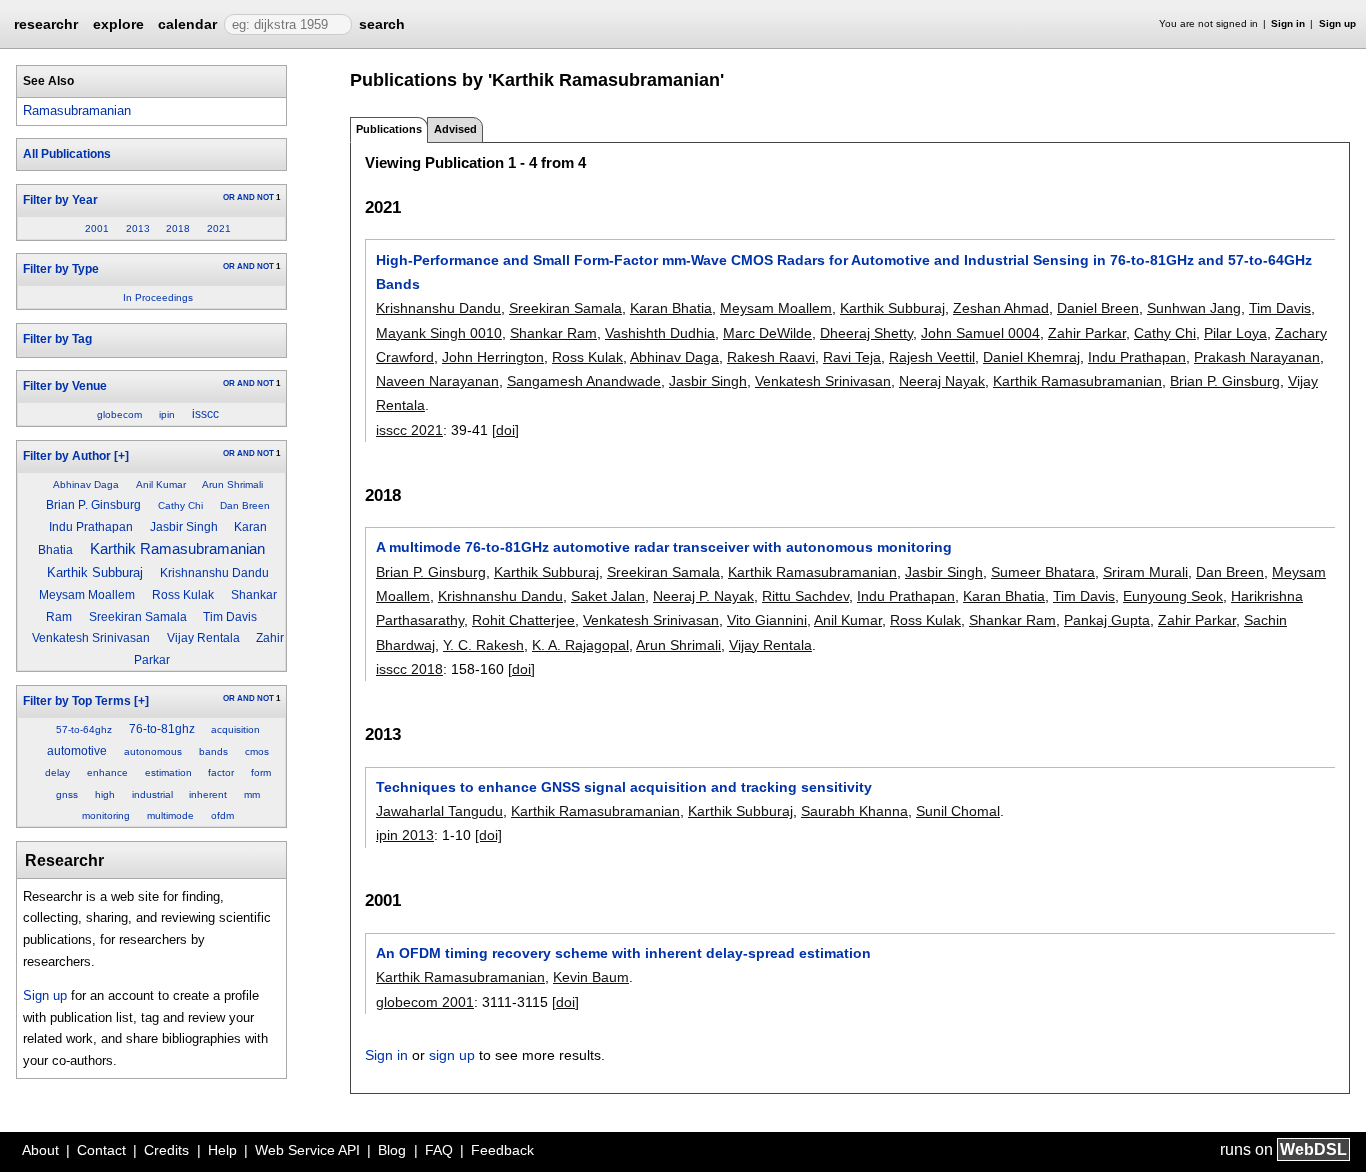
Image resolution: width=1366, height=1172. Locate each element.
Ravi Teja (852, 357)
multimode (170, 815)
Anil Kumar (161, 484)
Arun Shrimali (232, 484)
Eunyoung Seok (1173, 596)
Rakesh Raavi (771, 357)
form (261, 772)
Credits (166, 1150)
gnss (67, 794)
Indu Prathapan (91, 527)
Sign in (1288, 23)
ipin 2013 (405, 835)
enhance (107, 772)
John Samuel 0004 (980, 333)
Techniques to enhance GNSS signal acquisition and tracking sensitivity (624, 787)
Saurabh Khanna (854, 811)
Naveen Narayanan (437, 381)
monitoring (106, 815)
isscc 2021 (409, 430)
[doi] (505, 430)
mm (252, 794)
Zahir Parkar (1087, 333)
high (105, 794)
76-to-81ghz (162, 729)
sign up (452, 1055)
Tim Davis (230, 617)
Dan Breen (245, 505)
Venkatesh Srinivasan (91, 638)
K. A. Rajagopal (580, 645)
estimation (168, 772)
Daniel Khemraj (1031, 357)
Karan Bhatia (671, 308)
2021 (219, 228)
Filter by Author (67, 456)
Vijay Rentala (203, 638)
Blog (392, 1150)
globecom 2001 (425, 1002)
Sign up (1337, 23)
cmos (257, 751)
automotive (77, 751)
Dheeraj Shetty (866, 333)
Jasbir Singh (184, 527)
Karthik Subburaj (95, 572)
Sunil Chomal (958, 811)
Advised (455, 129)
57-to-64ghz (84, 729)
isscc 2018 (409, 669)
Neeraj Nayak (942, 381)
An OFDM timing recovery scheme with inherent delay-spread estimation (623, 953)
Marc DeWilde (767, 333)
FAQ (439, 1150)
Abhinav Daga (86, 484)
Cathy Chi (180, 505)
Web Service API (307, 1150)
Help (222, 1150)
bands (213, 751)
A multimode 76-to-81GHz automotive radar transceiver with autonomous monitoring (664, 547)
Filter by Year (60, 200)
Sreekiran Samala (138, 617)
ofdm (222, 815)
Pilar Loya (1235, 333)
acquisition (235, 729)
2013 (138, 228)
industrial (152, 794)
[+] (121, 456)
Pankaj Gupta (1107, 620)
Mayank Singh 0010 (439, 333)
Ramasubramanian (77, 110)
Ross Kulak (183, 595)
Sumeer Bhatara (1043, 572)
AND (246, 197)
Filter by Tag (57, 339)
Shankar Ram (553, 333)
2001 (97, 228)
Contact (101, 1150)
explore (118, 24)
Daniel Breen (1098, 308)
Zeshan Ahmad (1001, 308)
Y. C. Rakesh (483, 645)
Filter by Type (61, 269)
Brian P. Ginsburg (93, 505)
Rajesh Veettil (932, 357)
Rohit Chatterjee (523, 620)
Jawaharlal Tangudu (439, 811)
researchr (46, 23)
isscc (205, 414)
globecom (119, 414)
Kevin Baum (591, 977)
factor (221, 772)
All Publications (67, 154)
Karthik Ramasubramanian (177, 549)
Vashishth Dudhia (660, 333)
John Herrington (493, 357)
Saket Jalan (608, 596)
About (40, 1150)
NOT (265, 197)
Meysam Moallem (87, 595)
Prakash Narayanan (1257, 357)
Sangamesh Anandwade (584, 381)
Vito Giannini (767, 620)
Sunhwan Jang (1194, 308)
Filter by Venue (65, 386)
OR (229, 197)
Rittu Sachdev (805, 596)
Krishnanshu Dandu (214, 573)
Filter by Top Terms (77, 701)
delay (57, 772)
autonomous (153, 751)
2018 (178, 228)
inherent (208, 794)
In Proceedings (158, 297)
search (382, 24)
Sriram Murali (1145, 572)
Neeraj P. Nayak (703, 596)
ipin (167, 414)
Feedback (502, 1150)
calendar (187, 24)
